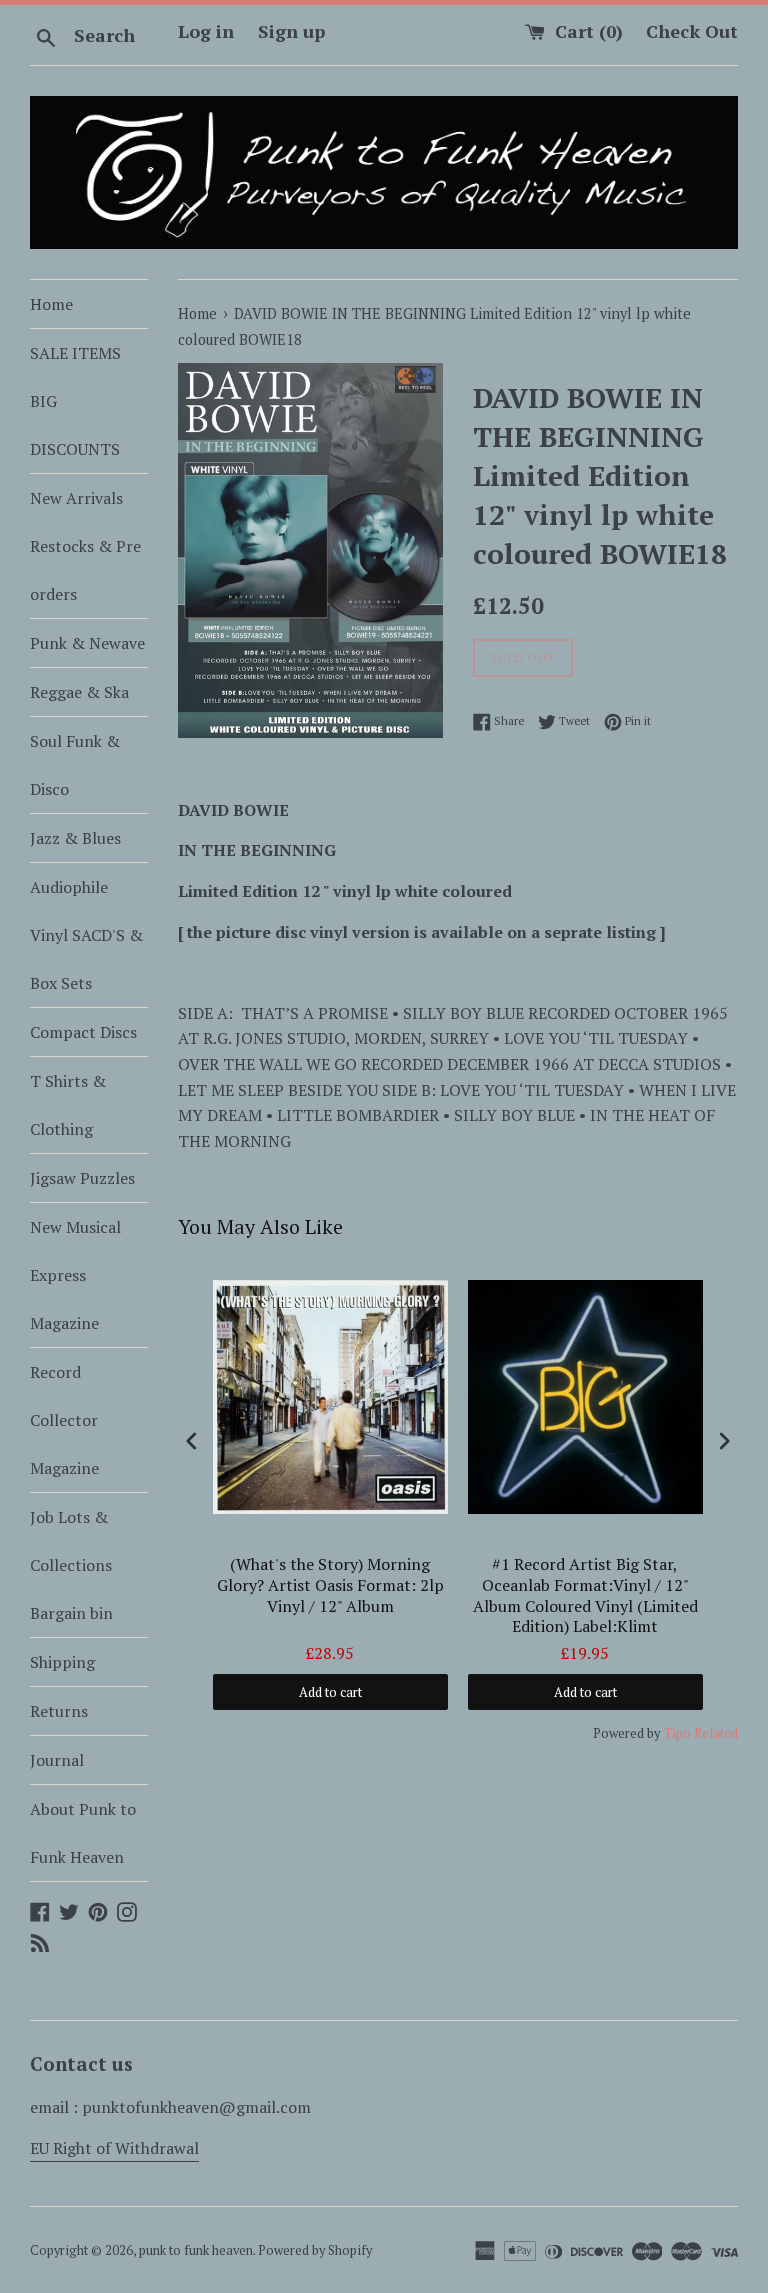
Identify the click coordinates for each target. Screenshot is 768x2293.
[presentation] (192, 1440)
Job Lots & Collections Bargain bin (71, 1565)
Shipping (62, 1662)
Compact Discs (83, 1032)
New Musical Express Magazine (75, 1275)
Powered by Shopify (315, 2250)
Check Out (692, 31)
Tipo (677, 1733)
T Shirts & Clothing (68, 1105)
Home (51, 304)
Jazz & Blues (75, 838)
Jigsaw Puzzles (82, 1178)
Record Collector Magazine (64, 1420)
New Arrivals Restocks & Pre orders (85, 546)
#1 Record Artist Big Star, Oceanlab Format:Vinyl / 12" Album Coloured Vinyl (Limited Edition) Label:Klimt (585, 1595)
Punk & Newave (87, 643)
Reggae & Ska (79, 692)
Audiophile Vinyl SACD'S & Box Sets (86, 935)
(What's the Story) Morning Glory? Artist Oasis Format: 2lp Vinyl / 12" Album (330, 1585)
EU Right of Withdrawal (114, 2148)
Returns (59, 1711)
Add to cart (330, 1692)
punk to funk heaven (196, 2250)
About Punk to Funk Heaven (83, 1833)
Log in (206, 31)
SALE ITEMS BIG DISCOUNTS (75, 401)
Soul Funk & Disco (75, 765)
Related (716, 1733)
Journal (57, 1760)
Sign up (291, 31)
